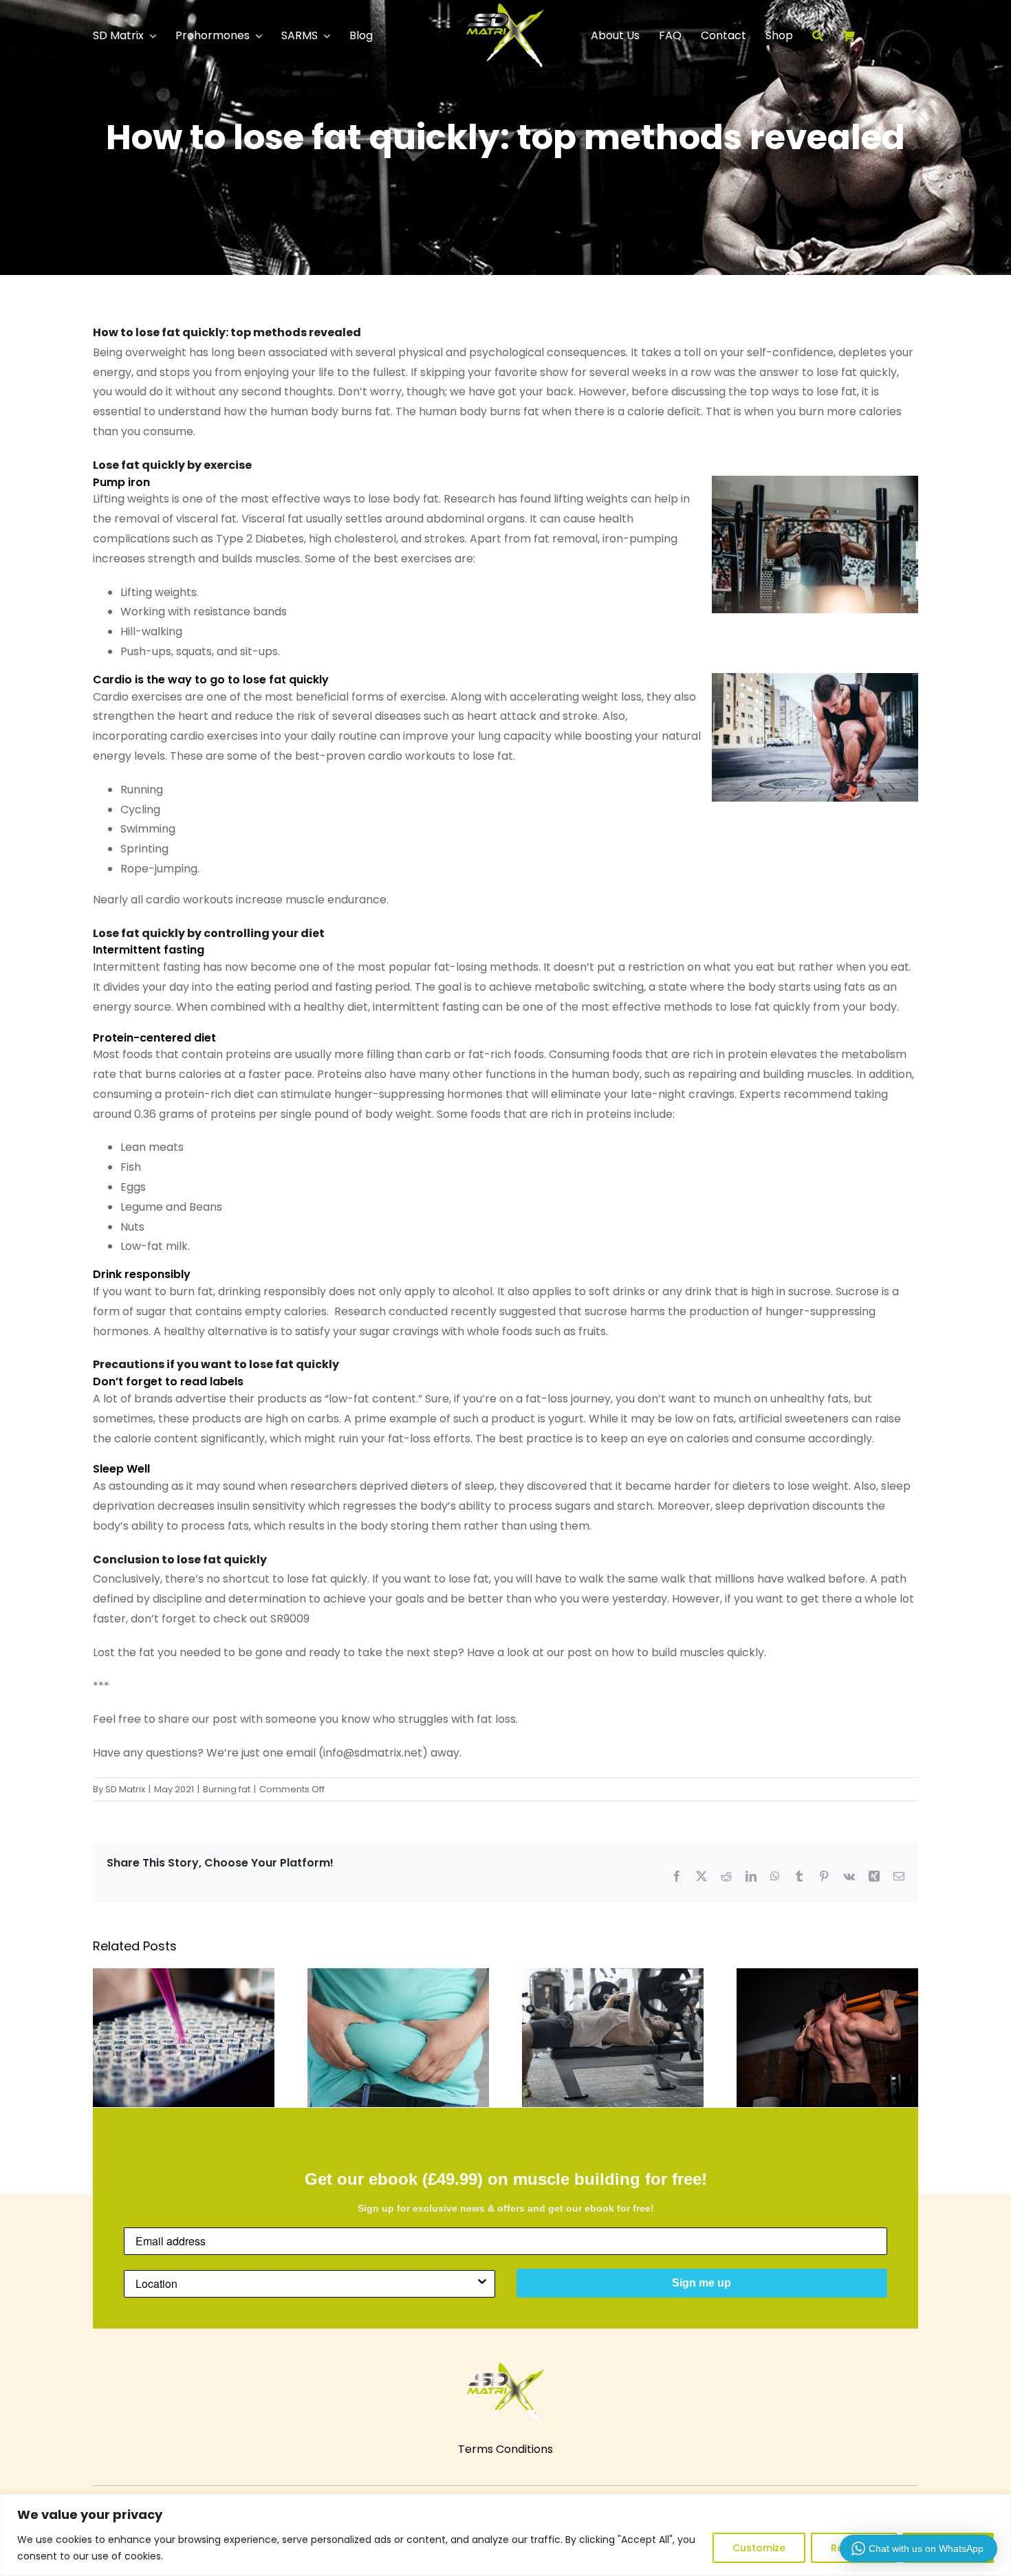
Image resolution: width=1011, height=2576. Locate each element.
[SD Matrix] (505, 9)
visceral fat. (207, 519)
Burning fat (227, 1789)
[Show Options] (482, 2284)
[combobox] (305, 2284)
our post (569, 1652)
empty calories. (287, 1311)
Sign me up (702, 2283)
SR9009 (290, 1619)
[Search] (827, 36)
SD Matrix (125, 1789)
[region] (505, 2535)
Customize (759, 2548)
